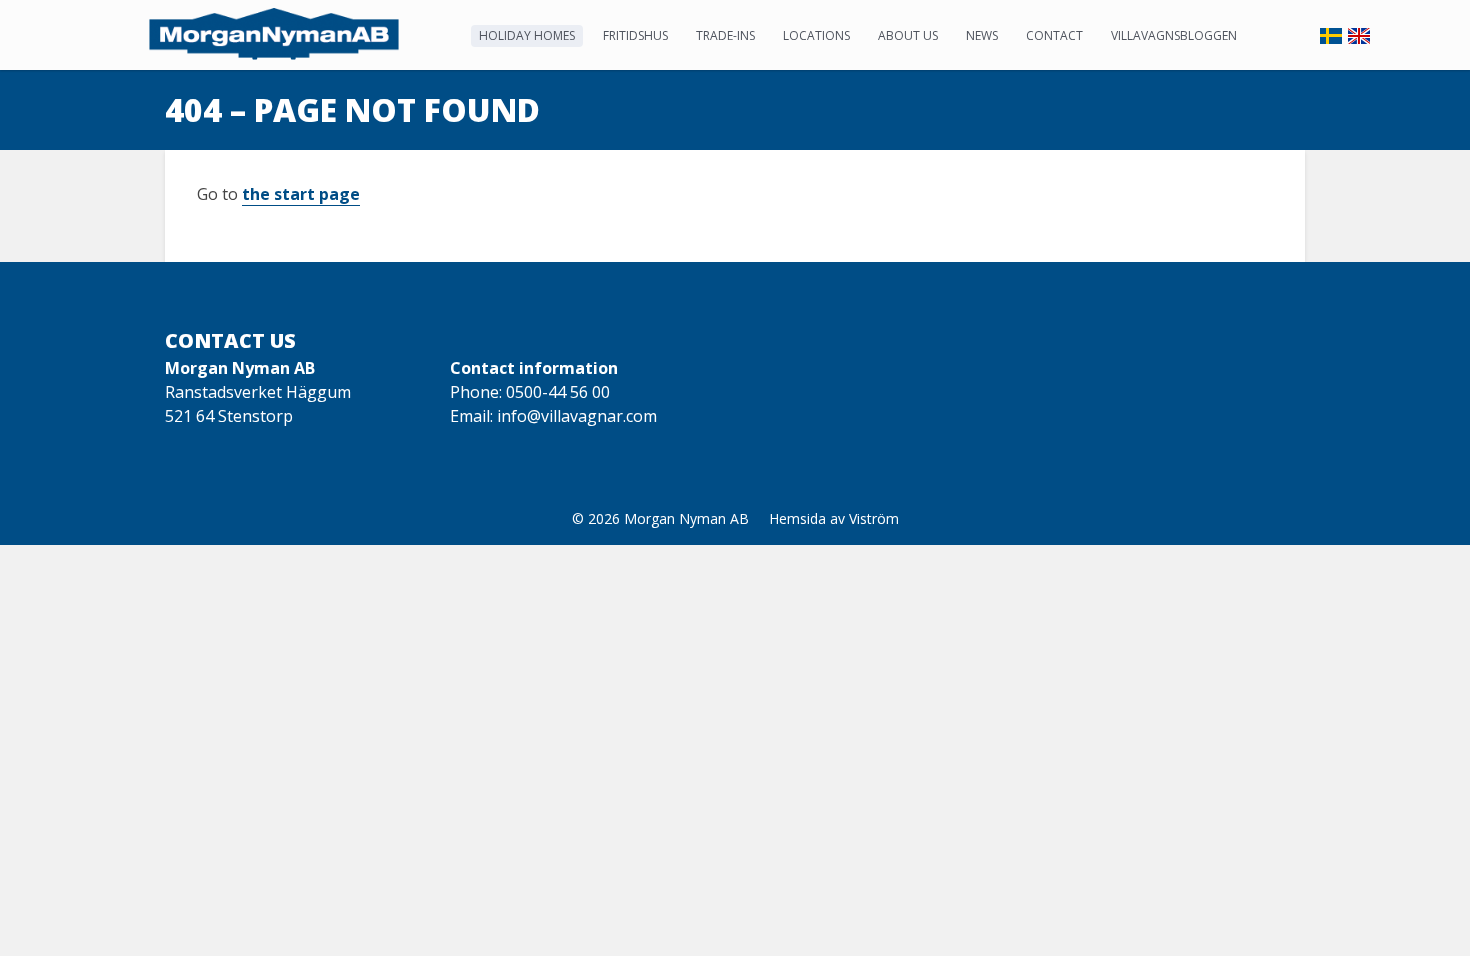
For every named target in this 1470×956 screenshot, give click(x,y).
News (982, 35)
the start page (301, 194)
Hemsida (797, 518)
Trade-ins (725, 35)
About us (908, 35)
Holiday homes (527, 35)
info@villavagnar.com (577, 416)
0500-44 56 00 (558, 392)
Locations (816, 35)
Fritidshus (635, 35)
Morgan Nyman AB (686, 518)
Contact (1054, 35)
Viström (874, 518)
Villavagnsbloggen (1174, 35)
